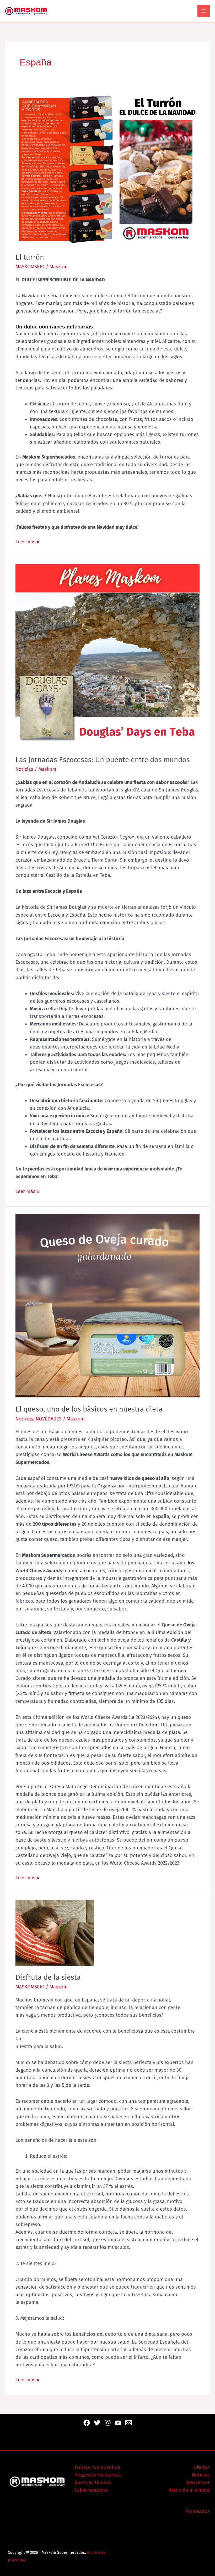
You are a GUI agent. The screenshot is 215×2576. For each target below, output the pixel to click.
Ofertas (202, 2467)
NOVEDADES (49, 1419)
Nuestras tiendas (93, 2483)
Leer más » (27, 541)
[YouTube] (118, 2423)
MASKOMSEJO (30, 267)
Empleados (198, 2511)
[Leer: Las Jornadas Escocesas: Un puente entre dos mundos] (107, 656)
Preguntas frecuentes (98, 2475)
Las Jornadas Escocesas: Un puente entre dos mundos (103, 760)
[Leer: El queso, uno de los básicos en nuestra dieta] (107, 1305)
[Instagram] (108, 2423)
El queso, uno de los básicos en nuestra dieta (89, 1409)
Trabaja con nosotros (97, 2467)
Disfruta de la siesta (48, 1977)
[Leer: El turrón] (107, 168)
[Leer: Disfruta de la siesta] (55, 1933)
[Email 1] (129, 2423)
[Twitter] (97, 2423)
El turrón (30, 257)
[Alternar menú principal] (204, 11)
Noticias (24, 769)
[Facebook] (87, 2423)
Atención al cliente (189, 2490)
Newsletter (198, 2483)
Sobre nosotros (91, 2490)
